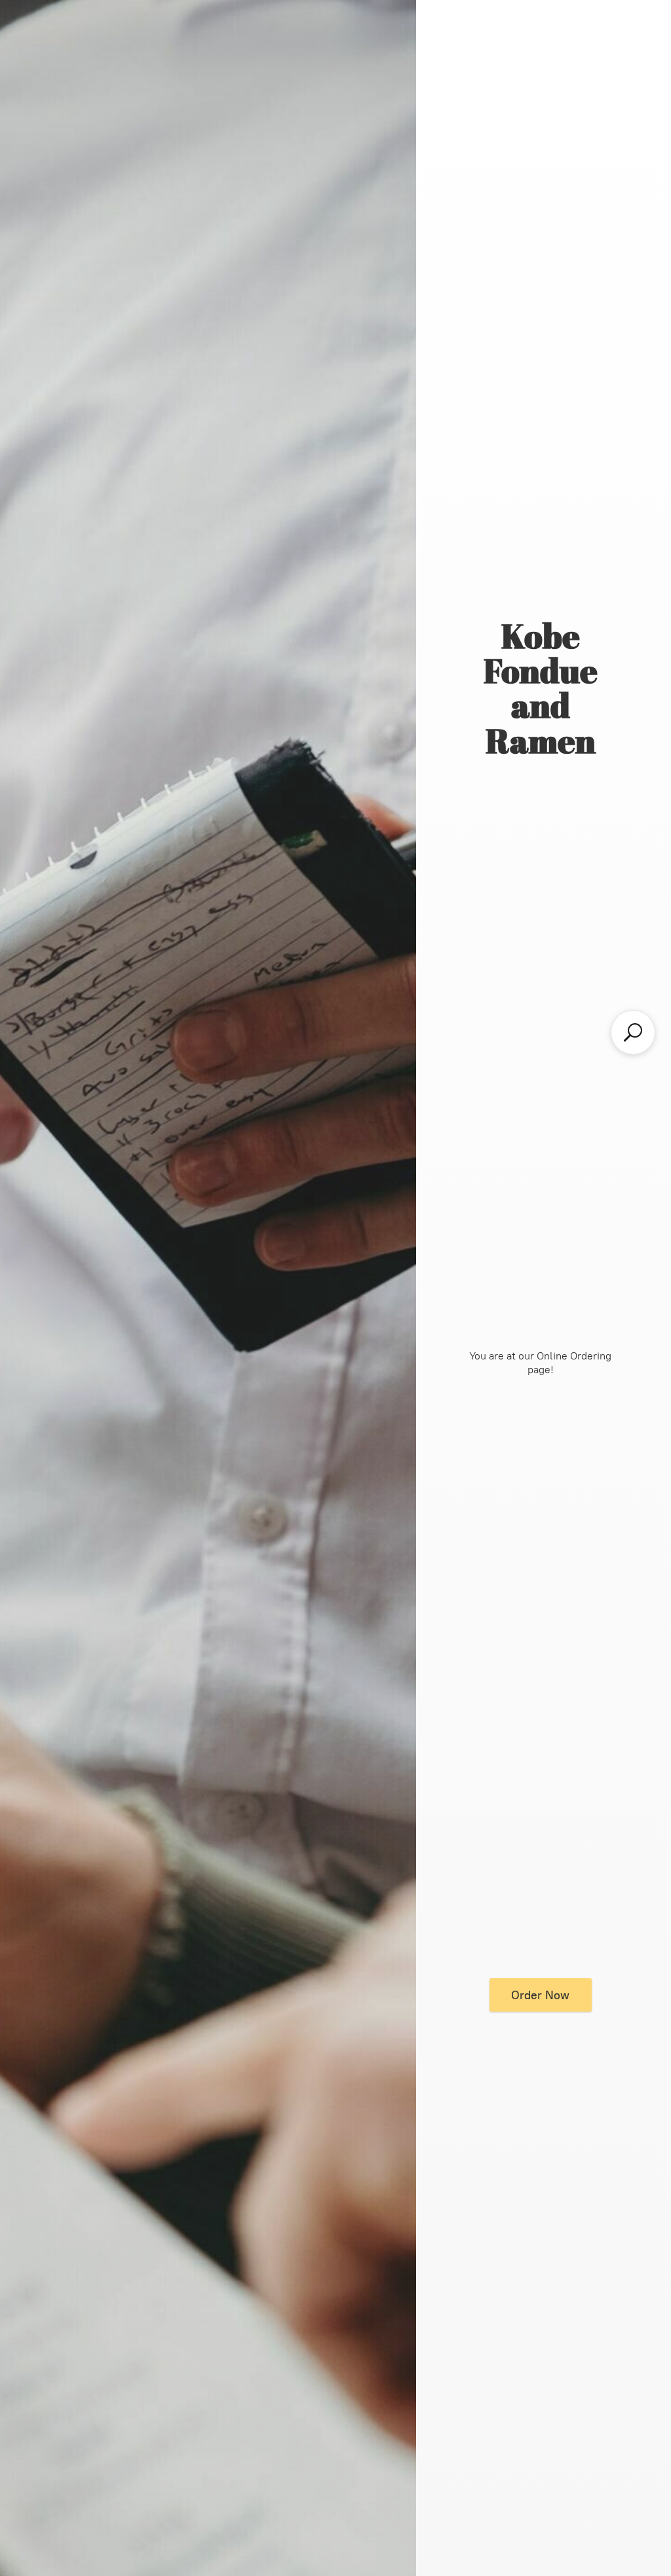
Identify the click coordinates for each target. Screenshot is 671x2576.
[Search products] (633, 1032)
